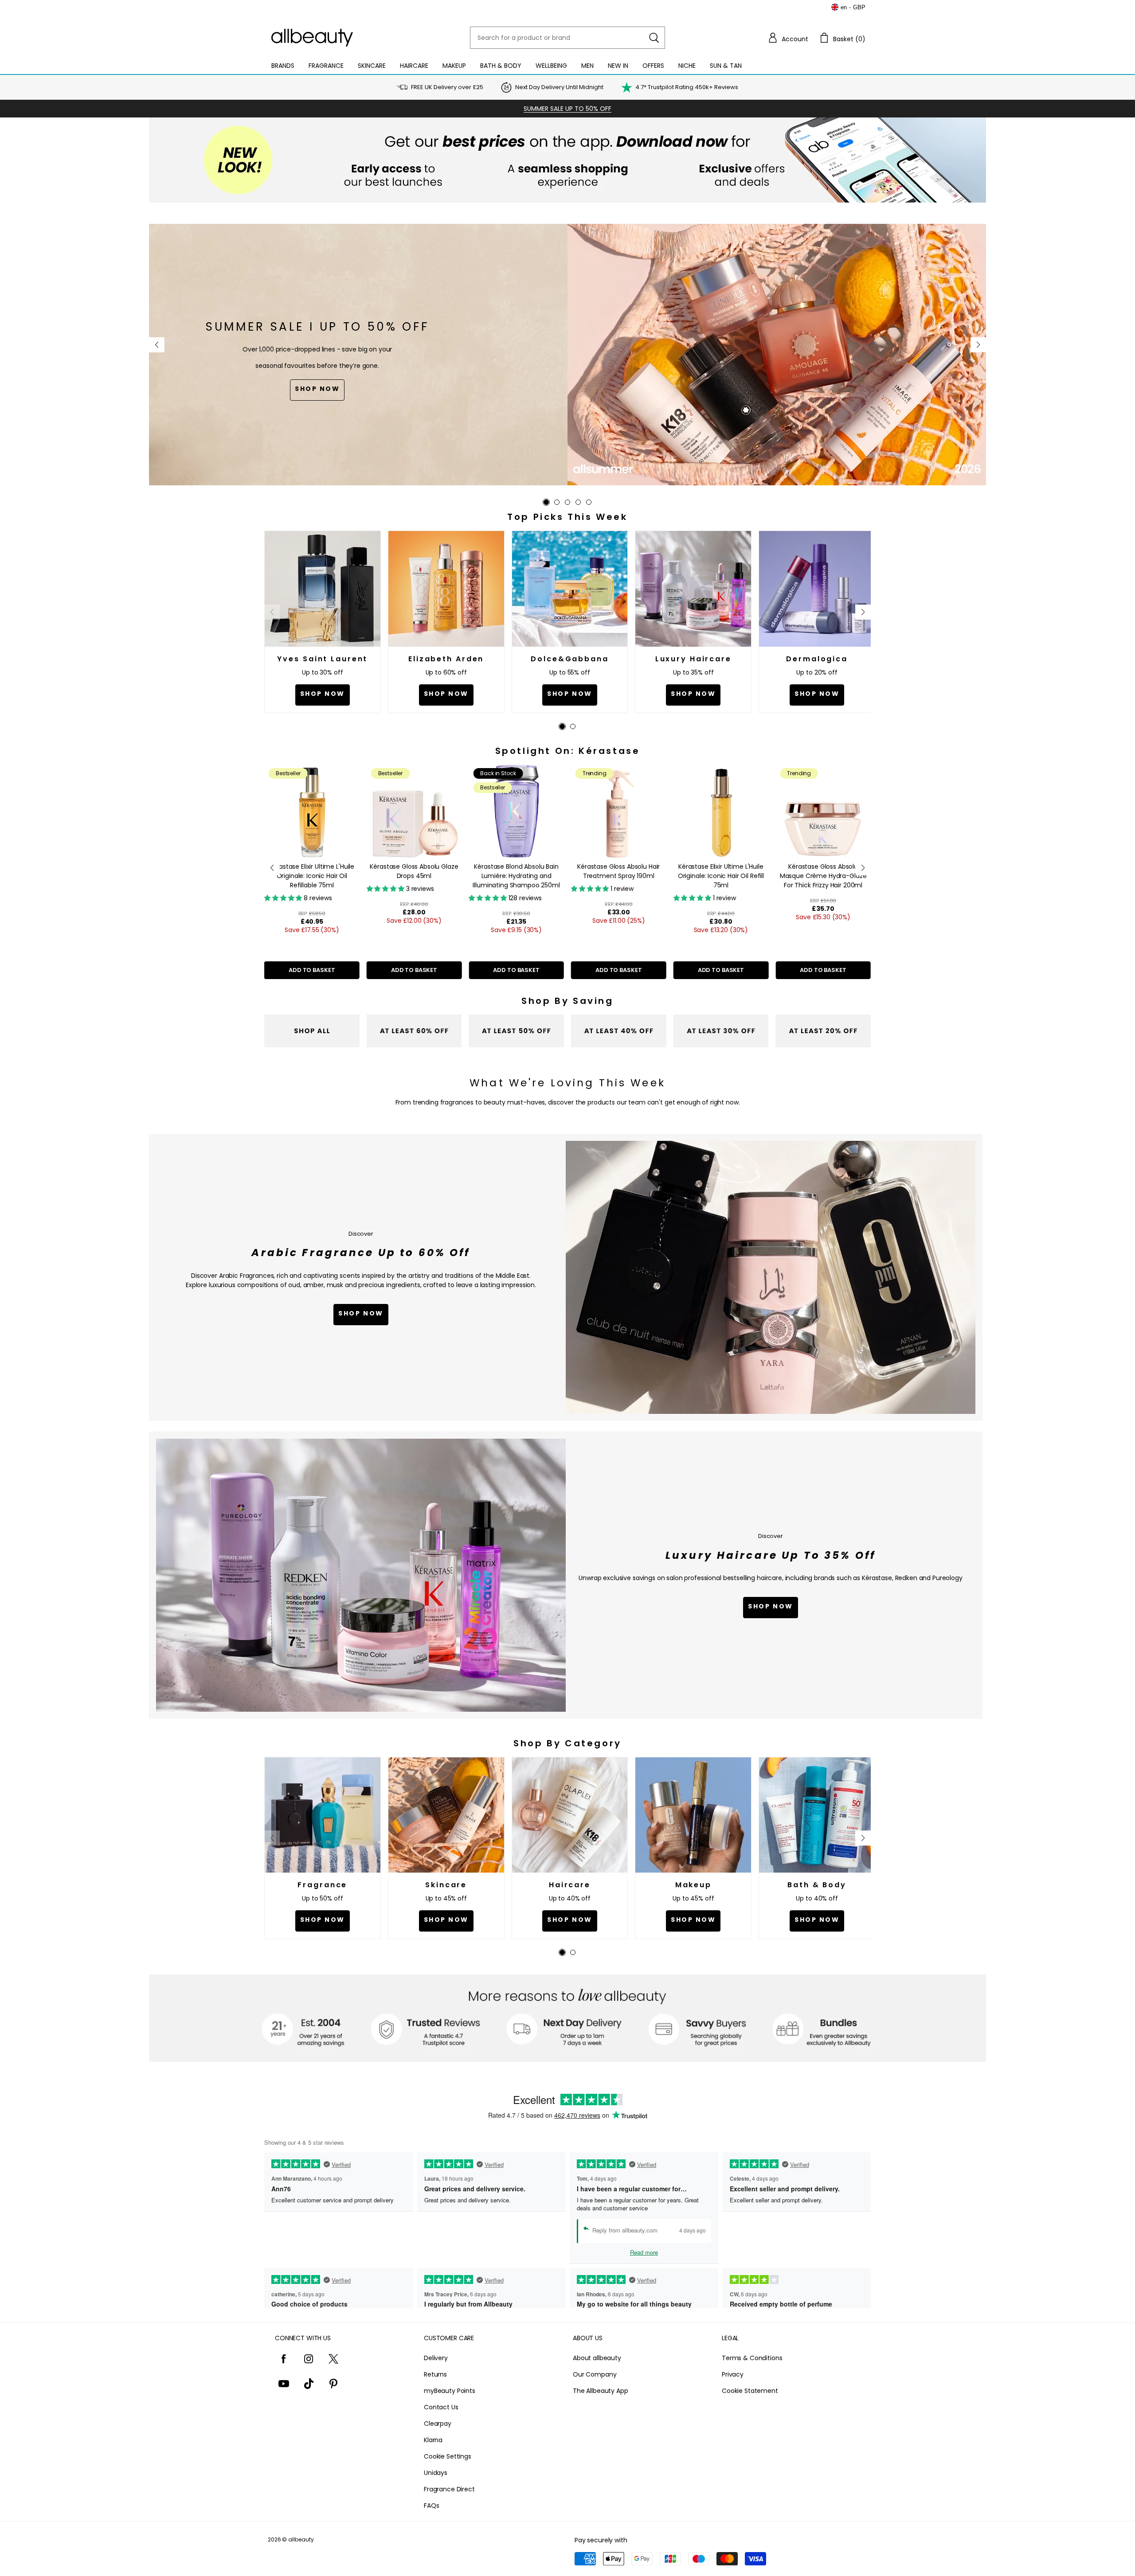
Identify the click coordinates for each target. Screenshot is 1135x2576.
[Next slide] (978, 345)
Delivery (436, 2358)
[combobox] (567, 38)
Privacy (733, 2374)
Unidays (436, 2473)
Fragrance (326, 66)
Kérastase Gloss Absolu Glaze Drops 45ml (312, 871)
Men (587, 66)
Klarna (433, 2440)
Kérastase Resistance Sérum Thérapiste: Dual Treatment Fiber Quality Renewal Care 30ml (823, 880)
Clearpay (438, 2424)
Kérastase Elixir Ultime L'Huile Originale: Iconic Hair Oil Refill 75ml (618, 876)
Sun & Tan (726, 66)
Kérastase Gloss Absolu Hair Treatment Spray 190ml (516, 871)
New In (618, 66)
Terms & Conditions (752, 2358)
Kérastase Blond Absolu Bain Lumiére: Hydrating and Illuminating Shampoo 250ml (414, 876)
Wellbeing (551, 66)
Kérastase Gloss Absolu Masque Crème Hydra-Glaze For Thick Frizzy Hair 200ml (721, 876)
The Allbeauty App (601, 2391)
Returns (435, 2374)
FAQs (431, 2506)
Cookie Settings (448, 2456)
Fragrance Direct (449, 2489)
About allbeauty (597, 2358)
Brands (283, 66)
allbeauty (301, 2539)
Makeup (454, 66)
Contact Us (441, 2407)
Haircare (414, 66)
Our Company (595, 2374)
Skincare (372, 66)
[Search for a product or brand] (654, 38)
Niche (687, 66)
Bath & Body (501, 66)
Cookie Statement (750, 2391)
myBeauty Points (450, 2391)
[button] (788, 38)
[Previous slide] (157, 345)
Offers (653, 66)
